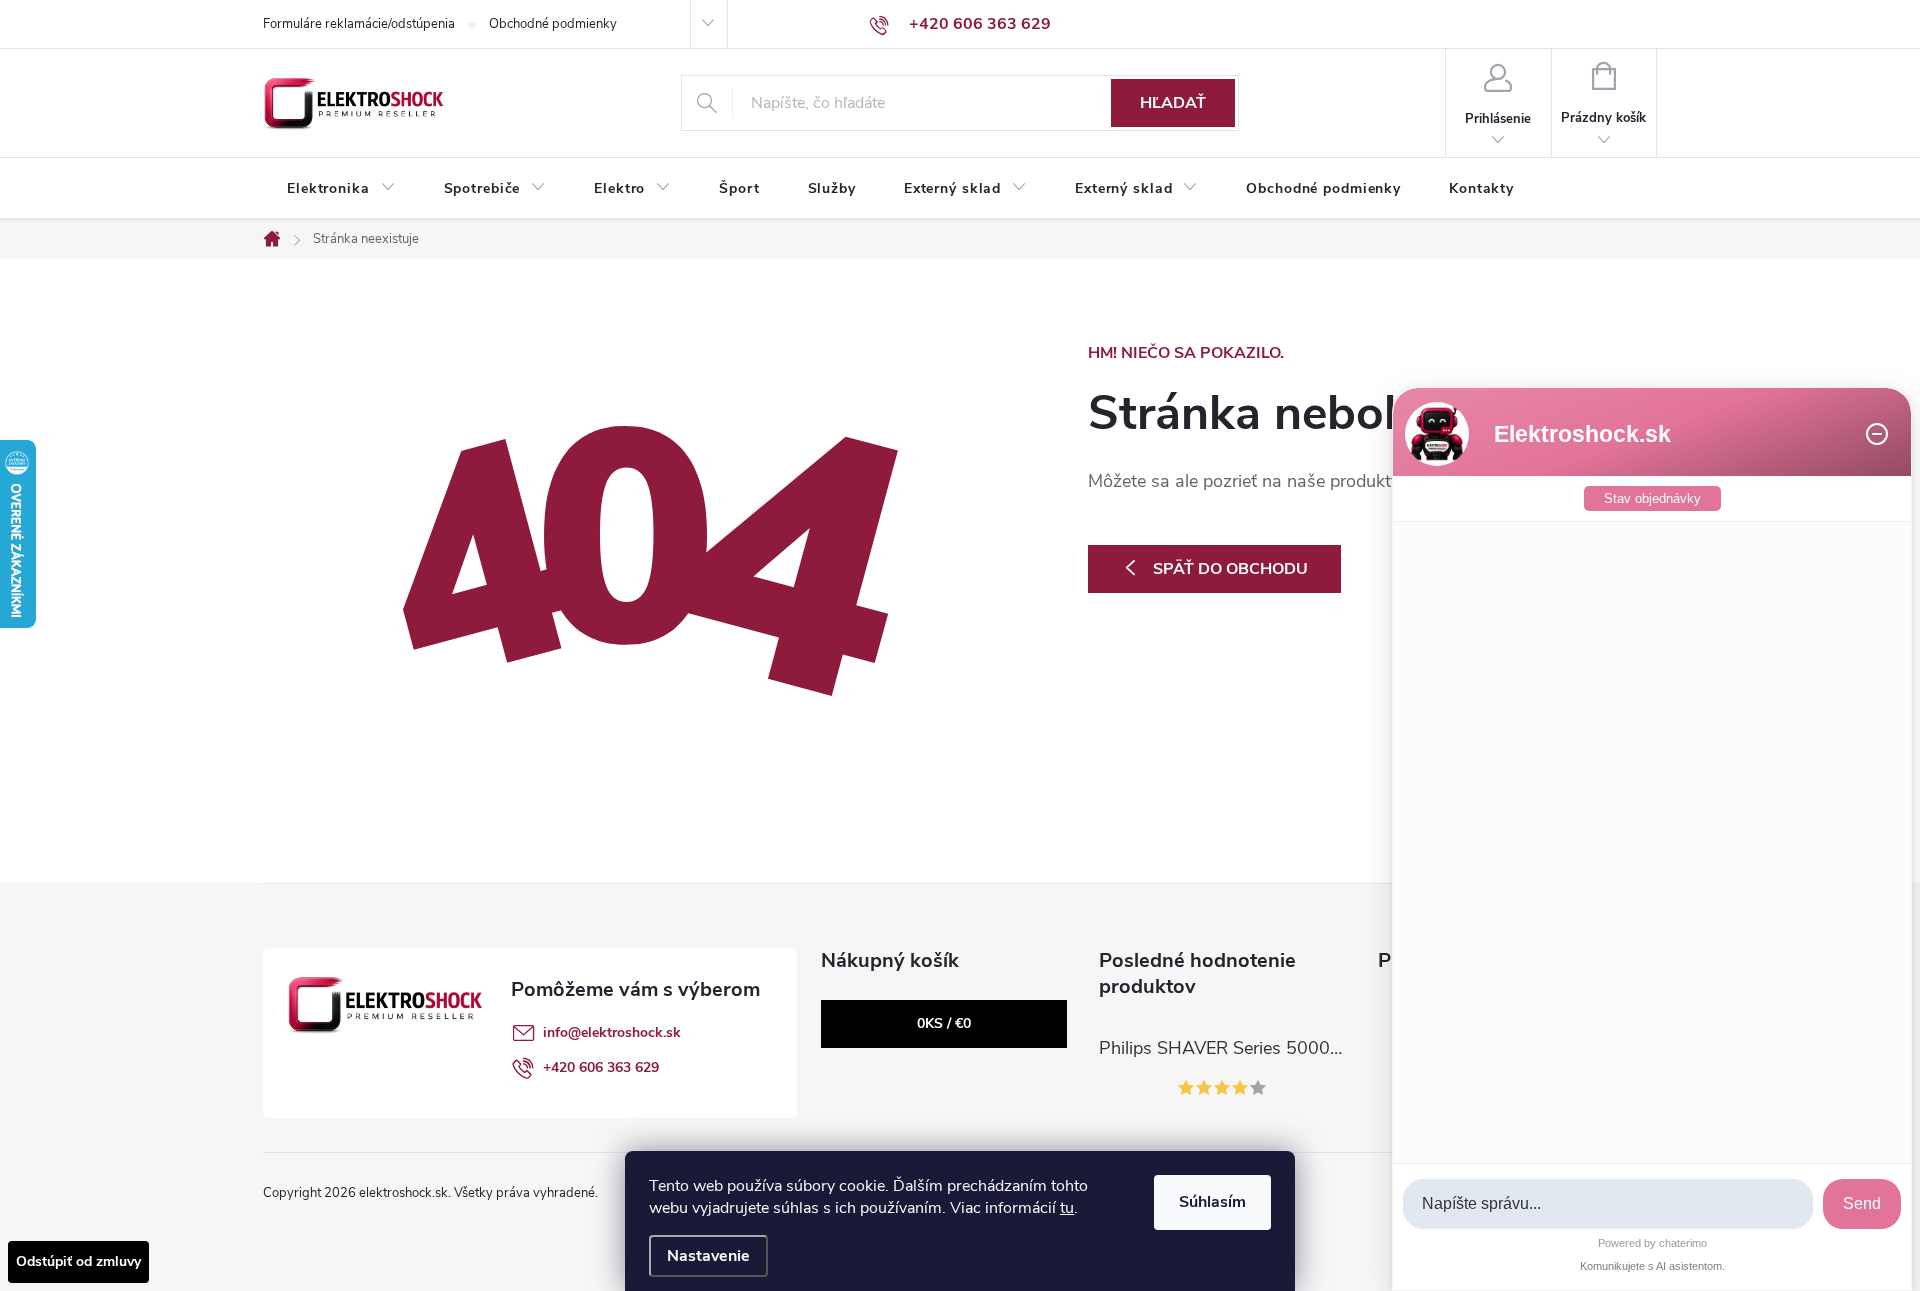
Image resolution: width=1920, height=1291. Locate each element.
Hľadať (1173, 103)
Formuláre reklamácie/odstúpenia (359, 24)
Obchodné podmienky (553, 24)
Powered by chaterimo (1652, 1243)
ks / (944, 1023)
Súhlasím (1212, 1202)
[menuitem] (341, 189)
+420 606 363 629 (601, 1067)
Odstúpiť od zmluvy (78, 1261)
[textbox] (1608, 1204)
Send (1862, 1203)
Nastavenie (708, 1256)
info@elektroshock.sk (612, 1032)
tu (1067, 1208)
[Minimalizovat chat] (1877, 434)
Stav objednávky (1652, 498)
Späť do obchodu (1230, 569)
